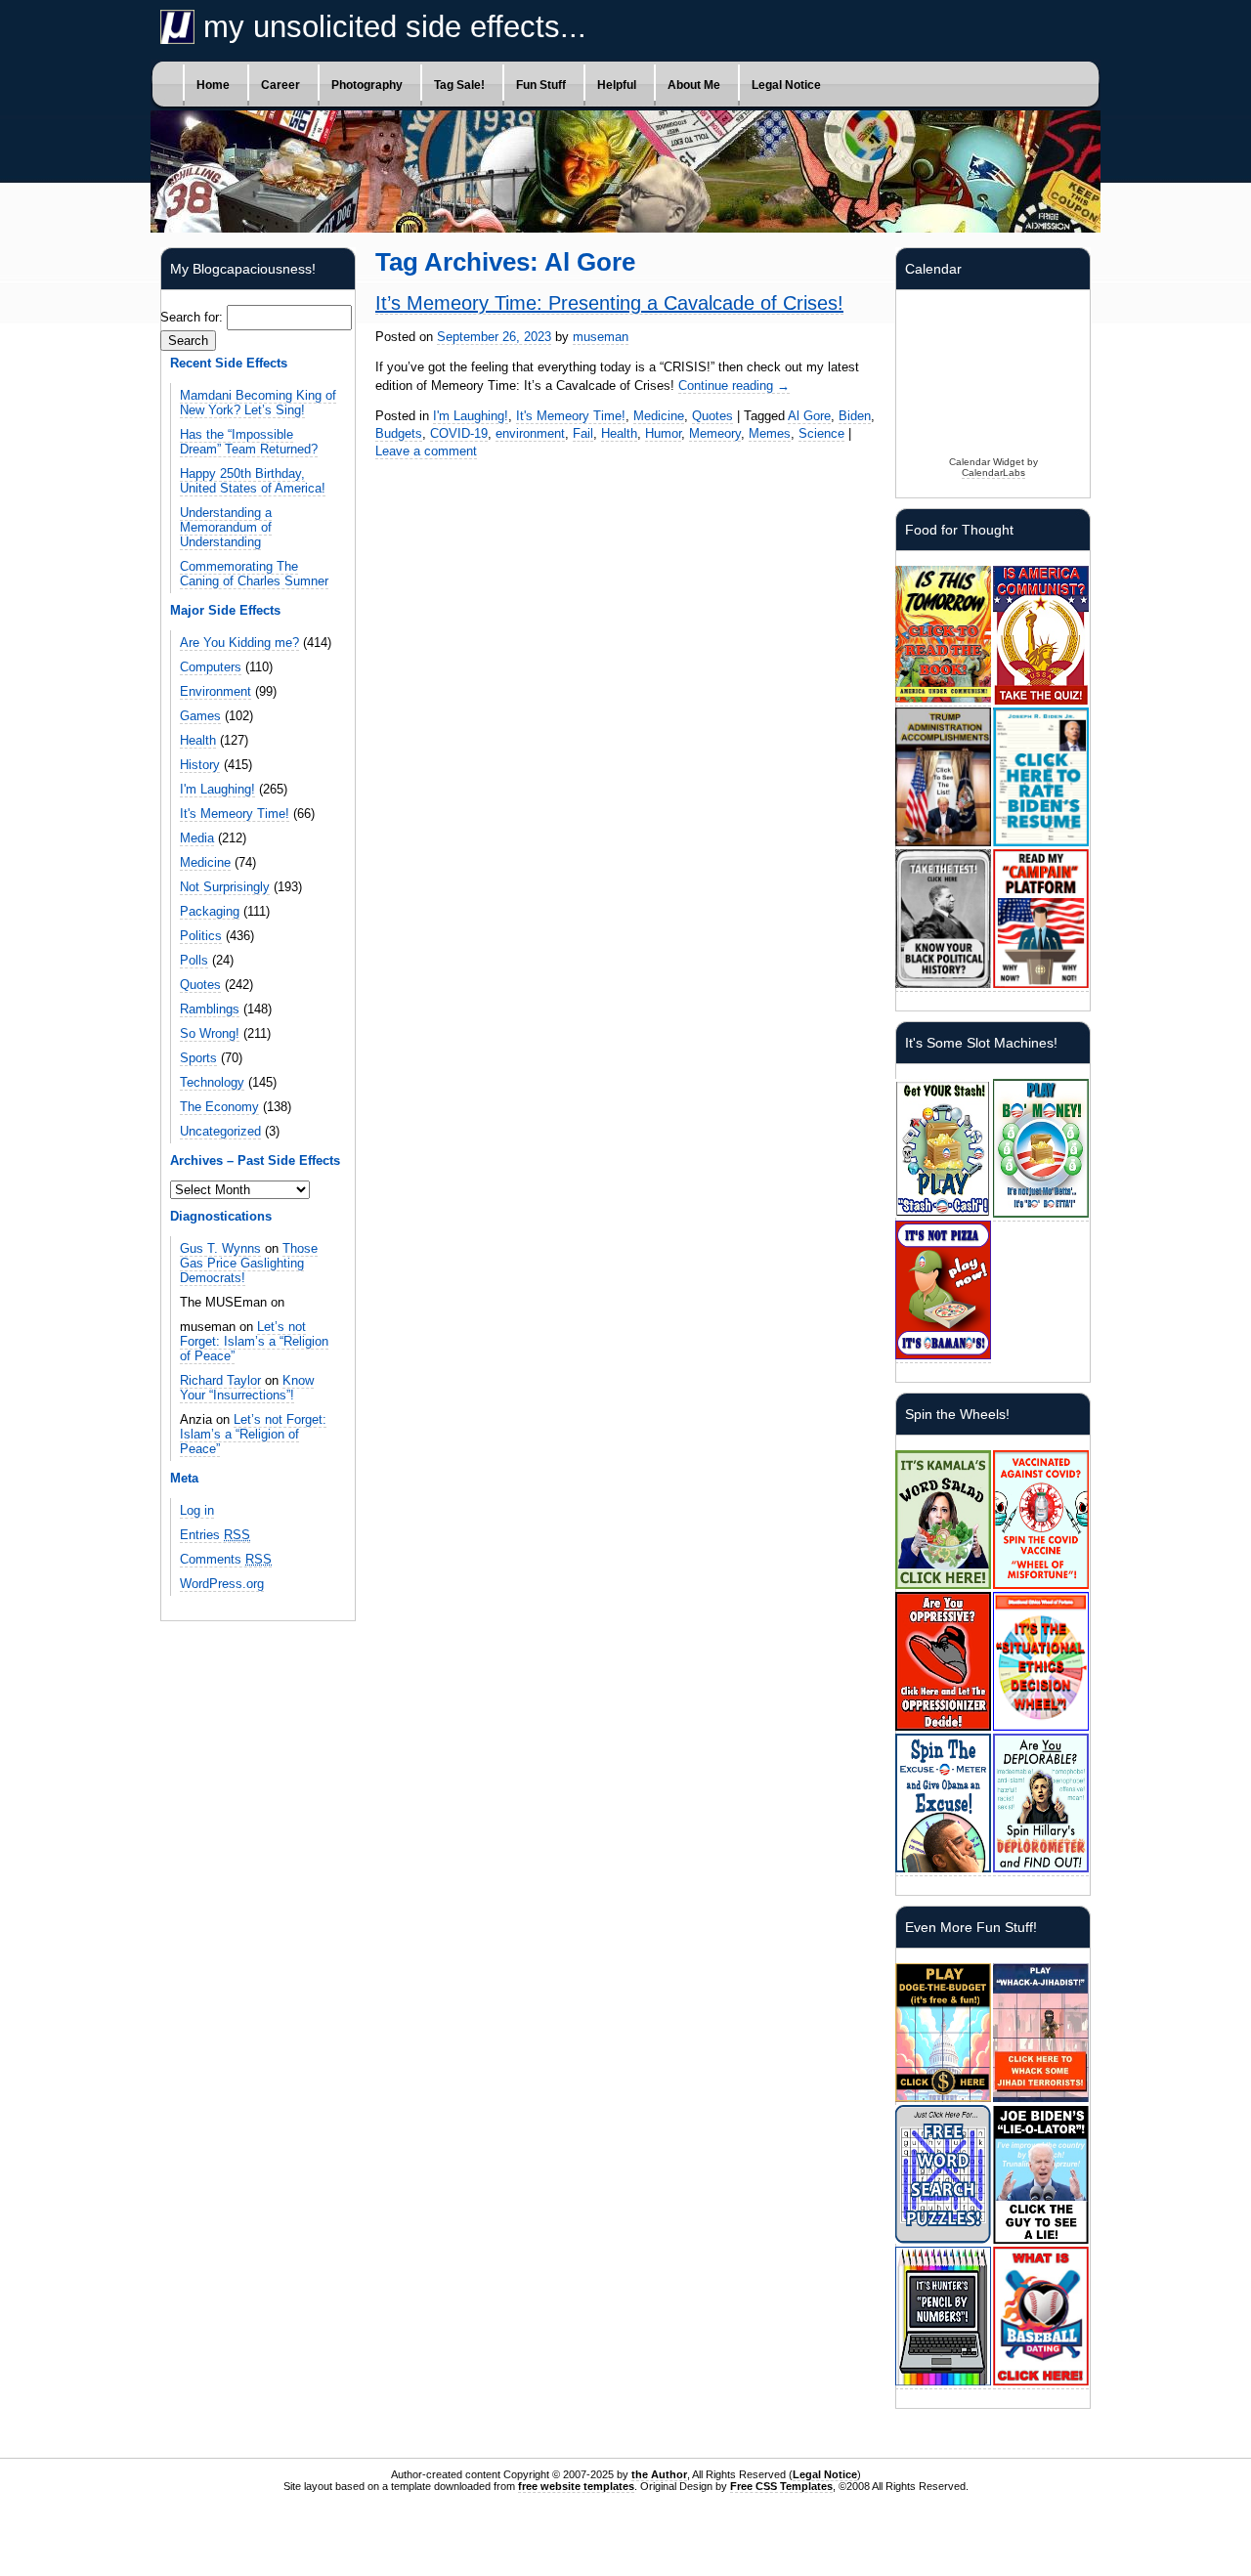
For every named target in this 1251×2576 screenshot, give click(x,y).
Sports (198, 1058)
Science (821, 433)
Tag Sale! (459, 85)
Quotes (200, 985)
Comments (226, 1559)
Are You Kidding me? (239, 643)
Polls (194, 960)
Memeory (715, 433)
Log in (197, 1510)
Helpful (617, 85)
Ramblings (210, 1009)
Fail (583, 433)
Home (213, 85)
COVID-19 (459, 433)
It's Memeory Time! (235, 814)
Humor (663, 433)
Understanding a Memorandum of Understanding (226, 527)
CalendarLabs (993, 472)
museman (601, 337)
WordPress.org (222, 1584)
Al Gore (809, 416)
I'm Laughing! (217, 789)
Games (200, 716)
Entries (215, 1535)
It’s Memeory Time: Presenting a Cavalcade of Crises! (609, 303)
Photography (367, 85)
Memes (770, 433)
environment (530, 433)
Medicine (205, 862)
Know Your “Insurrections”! (247, 1388)
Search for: (192, 317)
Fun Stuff (541, 85)
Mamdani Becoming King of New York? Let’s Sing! (258, 403)
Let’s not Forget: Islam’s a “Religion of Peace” (254, 1341)
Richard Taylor (220, 1380)
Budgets (399, 433)
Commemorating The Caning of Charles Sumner (254, 574)
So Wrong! (210, 1033)
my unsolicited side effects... (390, 27)
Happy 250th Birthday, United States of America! (253, 481)
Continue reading (734, 386)
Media (197, 838)
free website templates (576, 2486)
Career (280, 85)
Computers (211, 667)
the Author (659, 2474)
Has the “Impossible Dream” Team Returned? (249, 442)
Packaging (210, 911)
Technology (212, 1082)
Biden (855, 416)
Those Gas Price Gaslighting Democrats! (249, 1263)
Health (198, 740)
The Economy (219, 1107)
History (200, 765)
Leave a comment (426, 451)
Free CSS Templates (781, 2486)
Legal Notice (786, 85)
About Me (694, 85)
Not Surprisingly (225, 887)
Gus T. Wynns (220, 1248)
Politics (201, 936)
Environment (216, 691)
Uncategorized (220, 1131)
